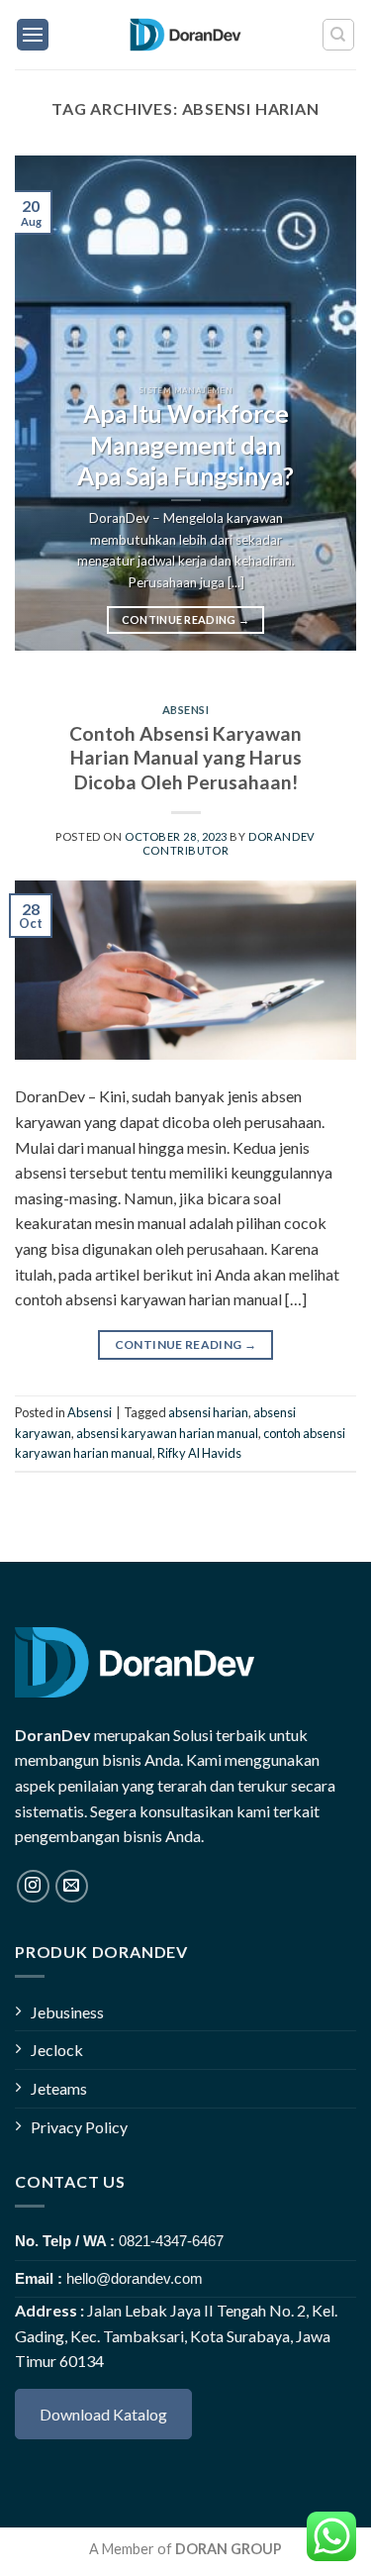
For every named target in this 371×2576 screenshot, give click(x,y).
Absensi (186, 710)
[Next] (325, 403)
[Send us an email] (72, 1886)
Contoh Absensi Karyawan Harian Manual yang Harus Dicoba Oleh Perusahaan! (185, 758)
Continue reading (186, 619)
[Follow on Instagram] (33, 1886)
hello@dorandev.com (135, 2278)
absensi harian (208, 1412)
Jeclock (57, 2050)
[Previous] (46, 403)
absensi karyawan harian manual (167, 1433)
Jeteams (59, 2088)
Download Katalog (103, 2414)
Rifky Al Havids (199, 1453)
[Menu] (33, 35)
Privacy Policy (79, 2127)
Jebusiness (67, 2012)
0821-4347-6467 (171, 2241)
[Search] (339, 35)
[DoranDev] (185, 35)
